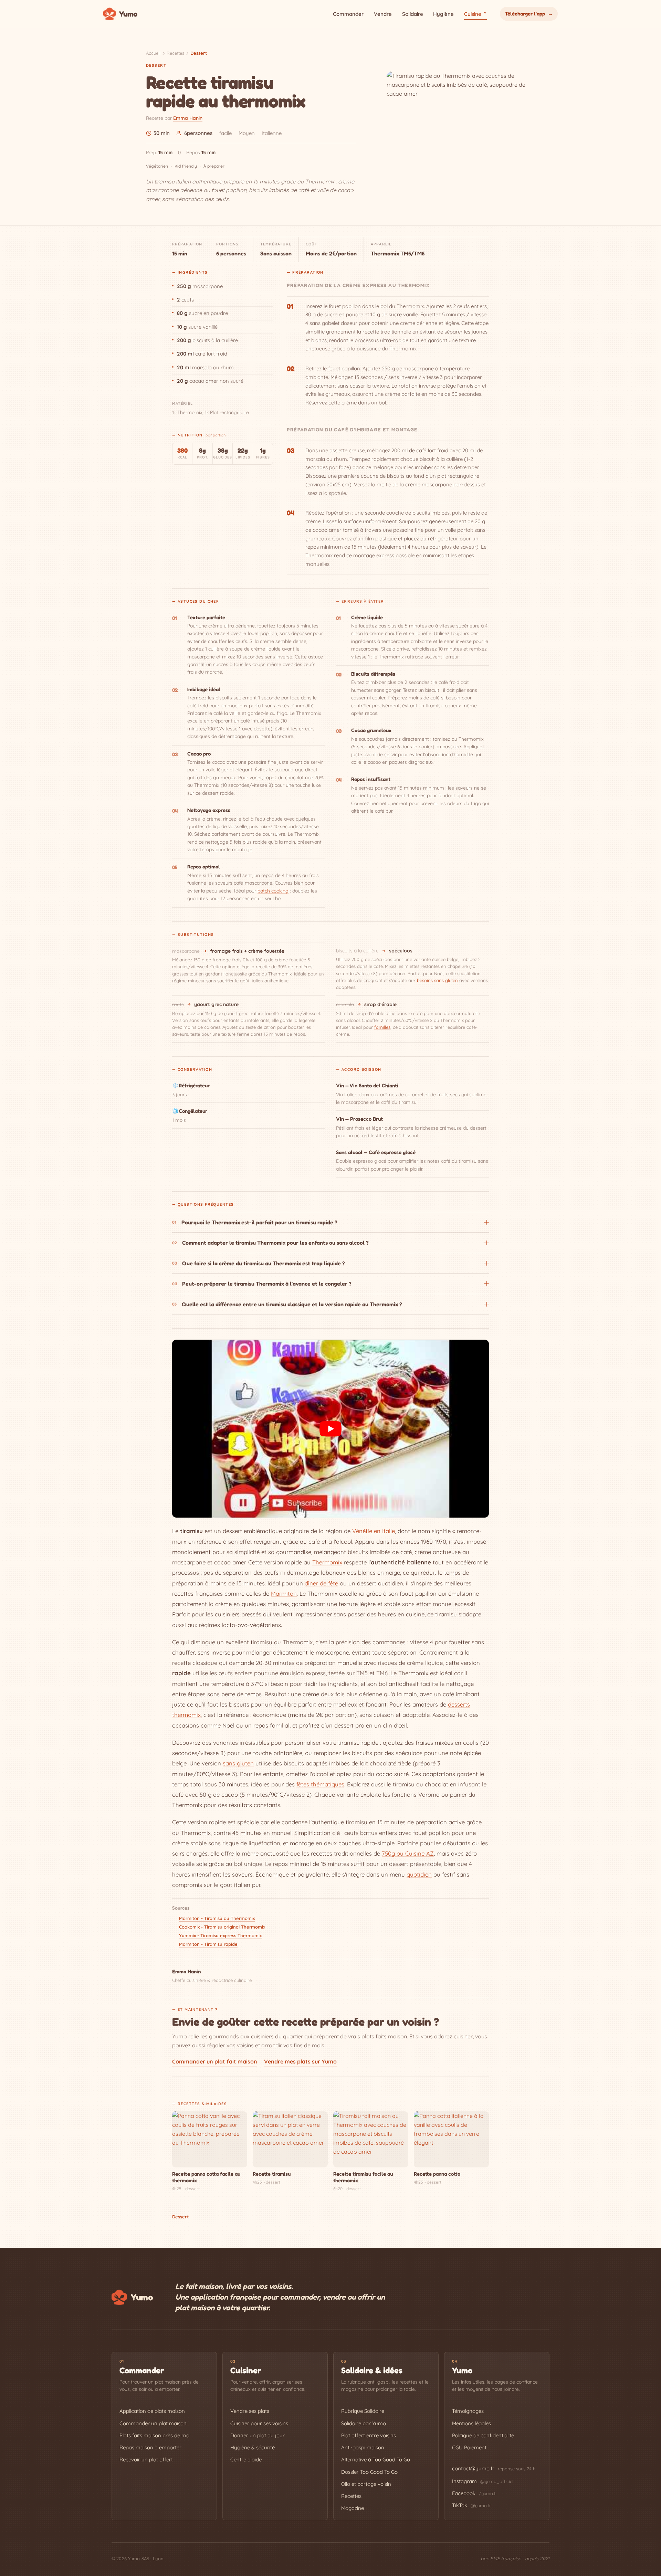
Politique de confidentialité (483, 2435)
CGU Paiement (469, 2447)
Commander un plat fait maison (215, 2061)
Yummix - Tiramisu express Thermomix (220, 1935)
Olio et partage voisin (366, 2484)
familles (382, 1027)
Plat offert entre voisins (369, 2435)
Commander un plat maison (153, 2423)
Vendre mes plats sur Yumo (300, 2061)
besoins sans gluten (437, 980)
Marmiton (284, 1593)
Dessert (199, 53)
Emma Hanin (188, 118)
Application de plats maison (152, 2411)
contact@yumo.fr (473, 2468)
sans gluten (238, 1763)
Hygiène (443, 14)
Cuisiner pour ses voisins (259, 2423)
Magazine (353, 2508)
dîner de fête (321, 1583)
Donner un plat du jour (258, 2435)
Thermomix (327, 1562)
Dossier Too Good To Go (369, 2472)
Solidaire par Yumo (364, 2423)
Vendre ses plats (250, 2411)
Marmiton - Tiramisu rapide (208, 1944)
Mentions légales (471, 2423)
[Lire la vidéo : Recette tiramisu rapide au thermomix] (330, 1429)
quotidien (419, 1874)
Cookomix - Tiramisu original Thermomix (222, 1927)
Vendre (383, 14)
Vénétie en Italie (374, 1531)
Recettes (175, 53)
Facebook (475, 2493)
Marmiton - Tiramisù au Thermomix (217, 1918)
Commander (348, 14)
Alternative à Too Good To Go (376, 2459)
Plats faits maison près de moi (155, 2435)
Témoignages (468, 2411)
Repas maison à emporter (150, 2447)
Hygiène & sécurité (253, 2447)
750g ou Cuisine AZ (408, 1853)
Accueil (153, 53)
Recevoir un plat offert (146, 2459)
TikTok (471, 2505)
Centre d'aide (246, 2459)
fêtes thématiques (320, 1784)
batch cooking (273, 891)
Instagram (483, 2481)
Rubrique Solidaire (363, 2411)
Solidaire (413, 14)
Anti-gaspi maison (363, 2447)
